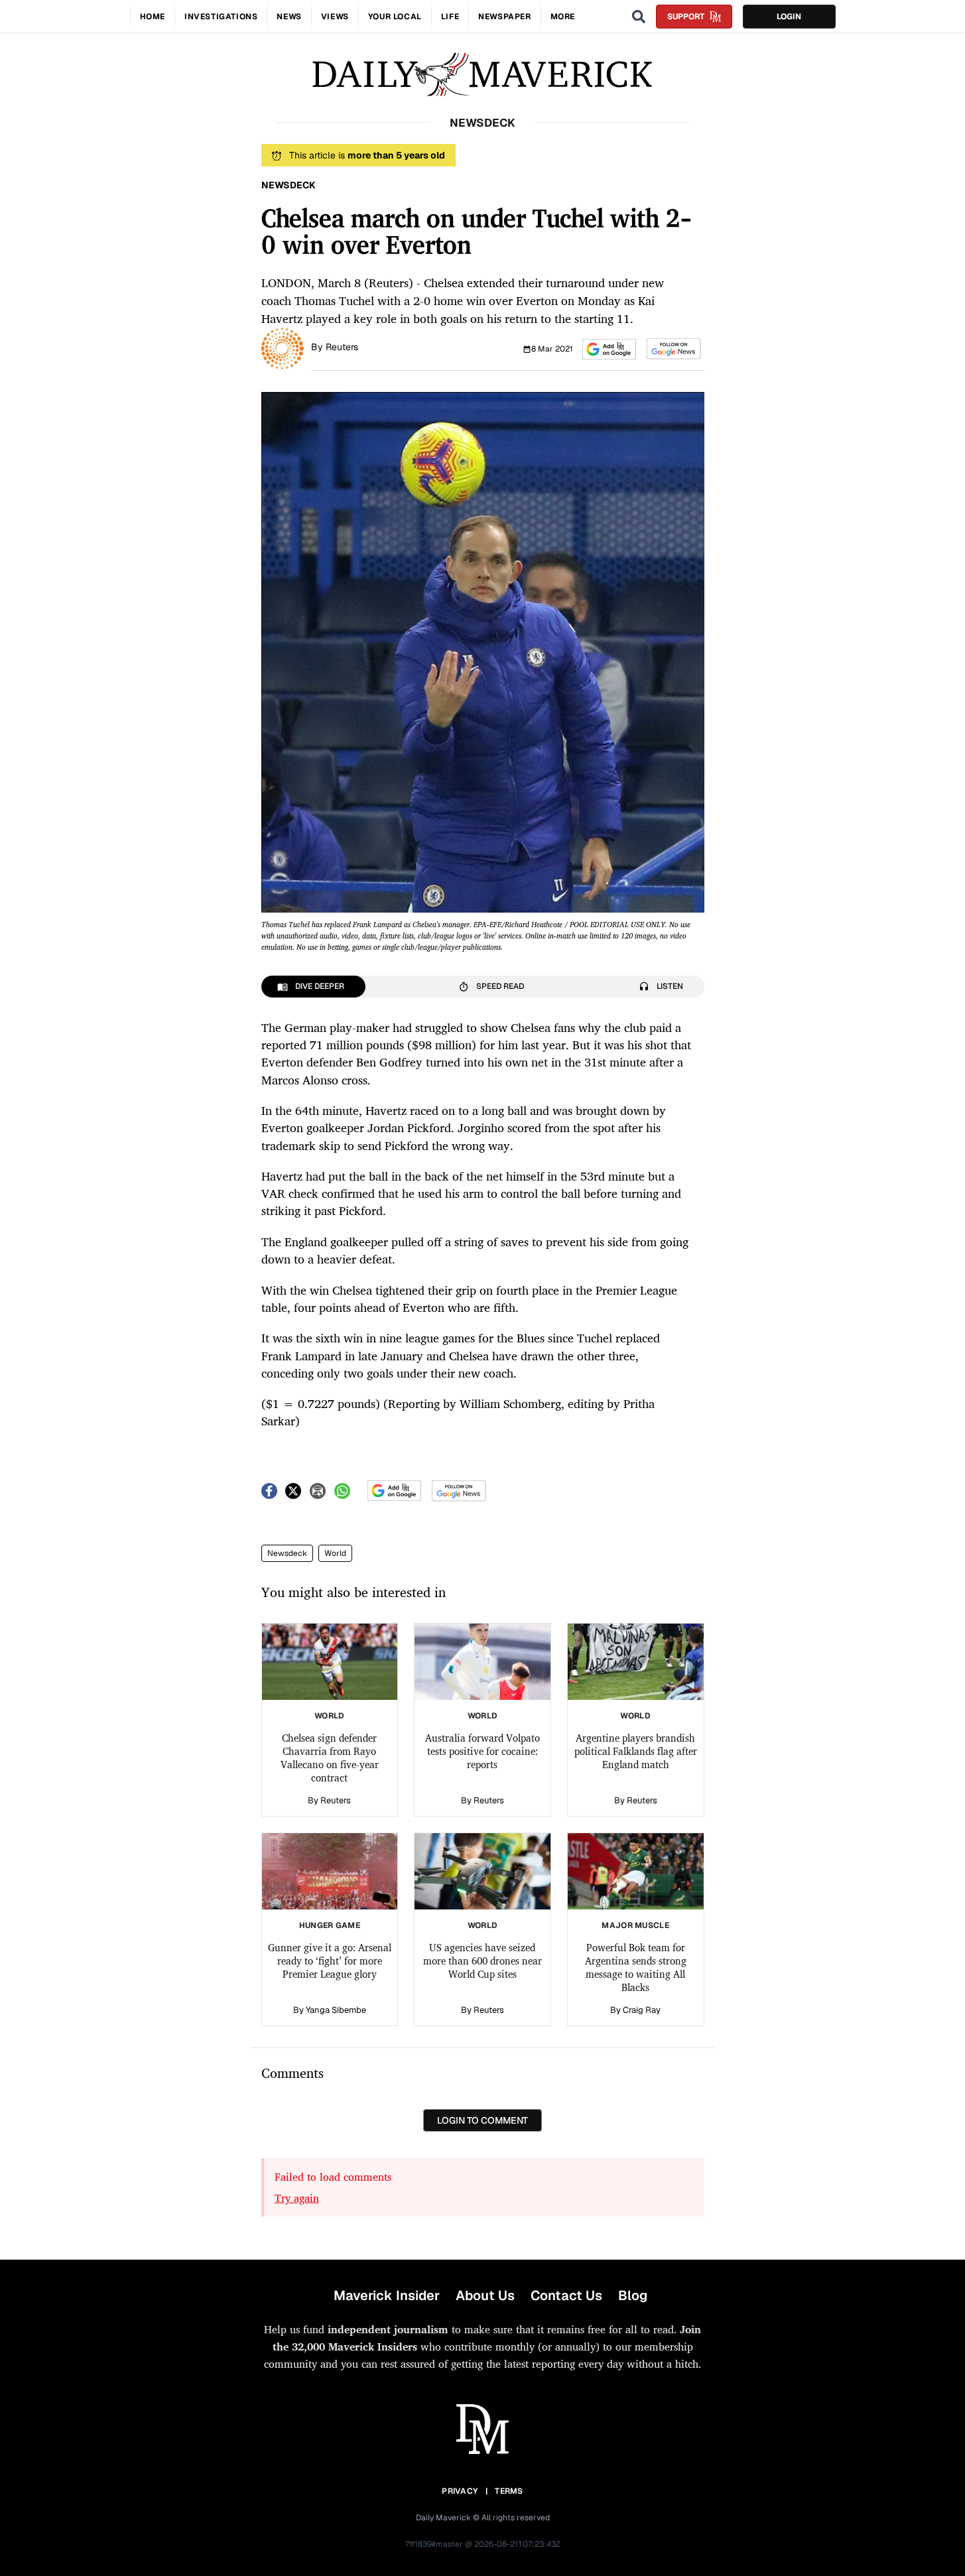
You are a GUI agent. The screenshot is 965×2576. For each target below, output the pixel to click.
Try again (297, 2198)
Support (686, 17)
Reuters (342, 347)
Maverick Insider (387, 2295)
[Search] (639, 17)
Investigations (221, 17)
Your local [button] (395, 17)
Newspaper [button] (504, 17)
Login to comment (482, 2120)
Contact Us (566, 2295)
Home (153, 17)
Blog (633, 2295)
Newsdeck (287, 1553)
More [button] (563, 17)
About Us (485, 2295)
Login (789, 17)
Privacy (460, 2491)
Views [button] (335, 17)
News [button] (289, 17)
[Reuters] (283, 348)
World (335, 1553)
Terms (509, 2491)
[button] (609, 349)
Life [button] (450, 17)
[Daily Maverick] (482, 75)
